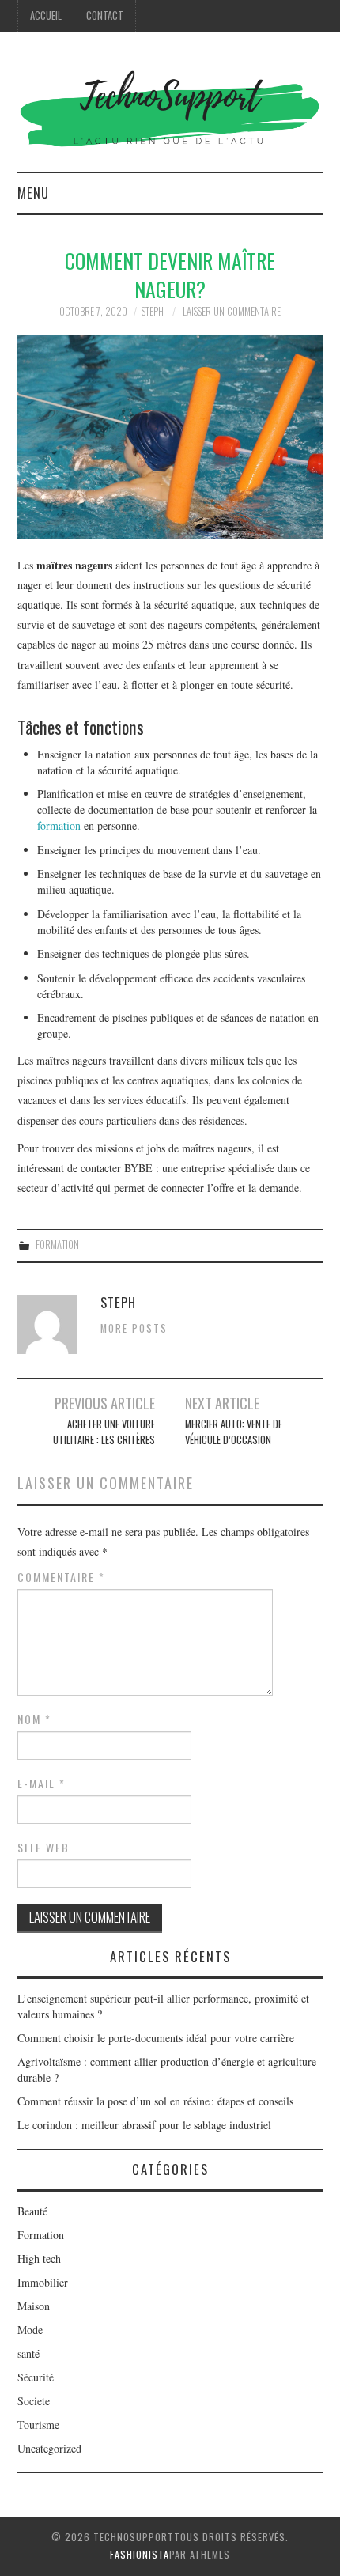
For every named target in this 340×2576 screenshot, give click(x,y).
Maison (34, 2306)
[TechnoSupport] (170, 108)
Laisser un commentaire (232, 311)
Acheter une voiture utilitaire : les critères (104, 1432)
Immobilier (43, 2282)
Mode (30, 2330)
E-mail (42, 1784)
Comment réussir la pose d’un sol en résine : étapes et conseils (156, 2101)
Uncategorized (49, 2448)
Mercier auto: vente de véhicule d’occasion (234, 1432)
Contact (105, 15)
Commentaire (61, 1577)
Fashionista (140, 2554)
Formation (57, 1244)
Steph (153, 311)
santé (28, 2353)
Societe (34, 2401)
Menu (33, 193)
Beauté (32, 2211)
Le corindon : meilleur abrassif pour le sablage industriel (144, 2125)
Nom (34, 1719)
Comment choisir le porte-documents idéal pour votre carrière (156, 2038)
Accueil (46, 15)
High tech (39, 2258)
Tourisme (38, 2425)
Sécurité (36, 2377)
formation (59, 825)
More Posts (134, 1328)
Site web (43, 1848)
